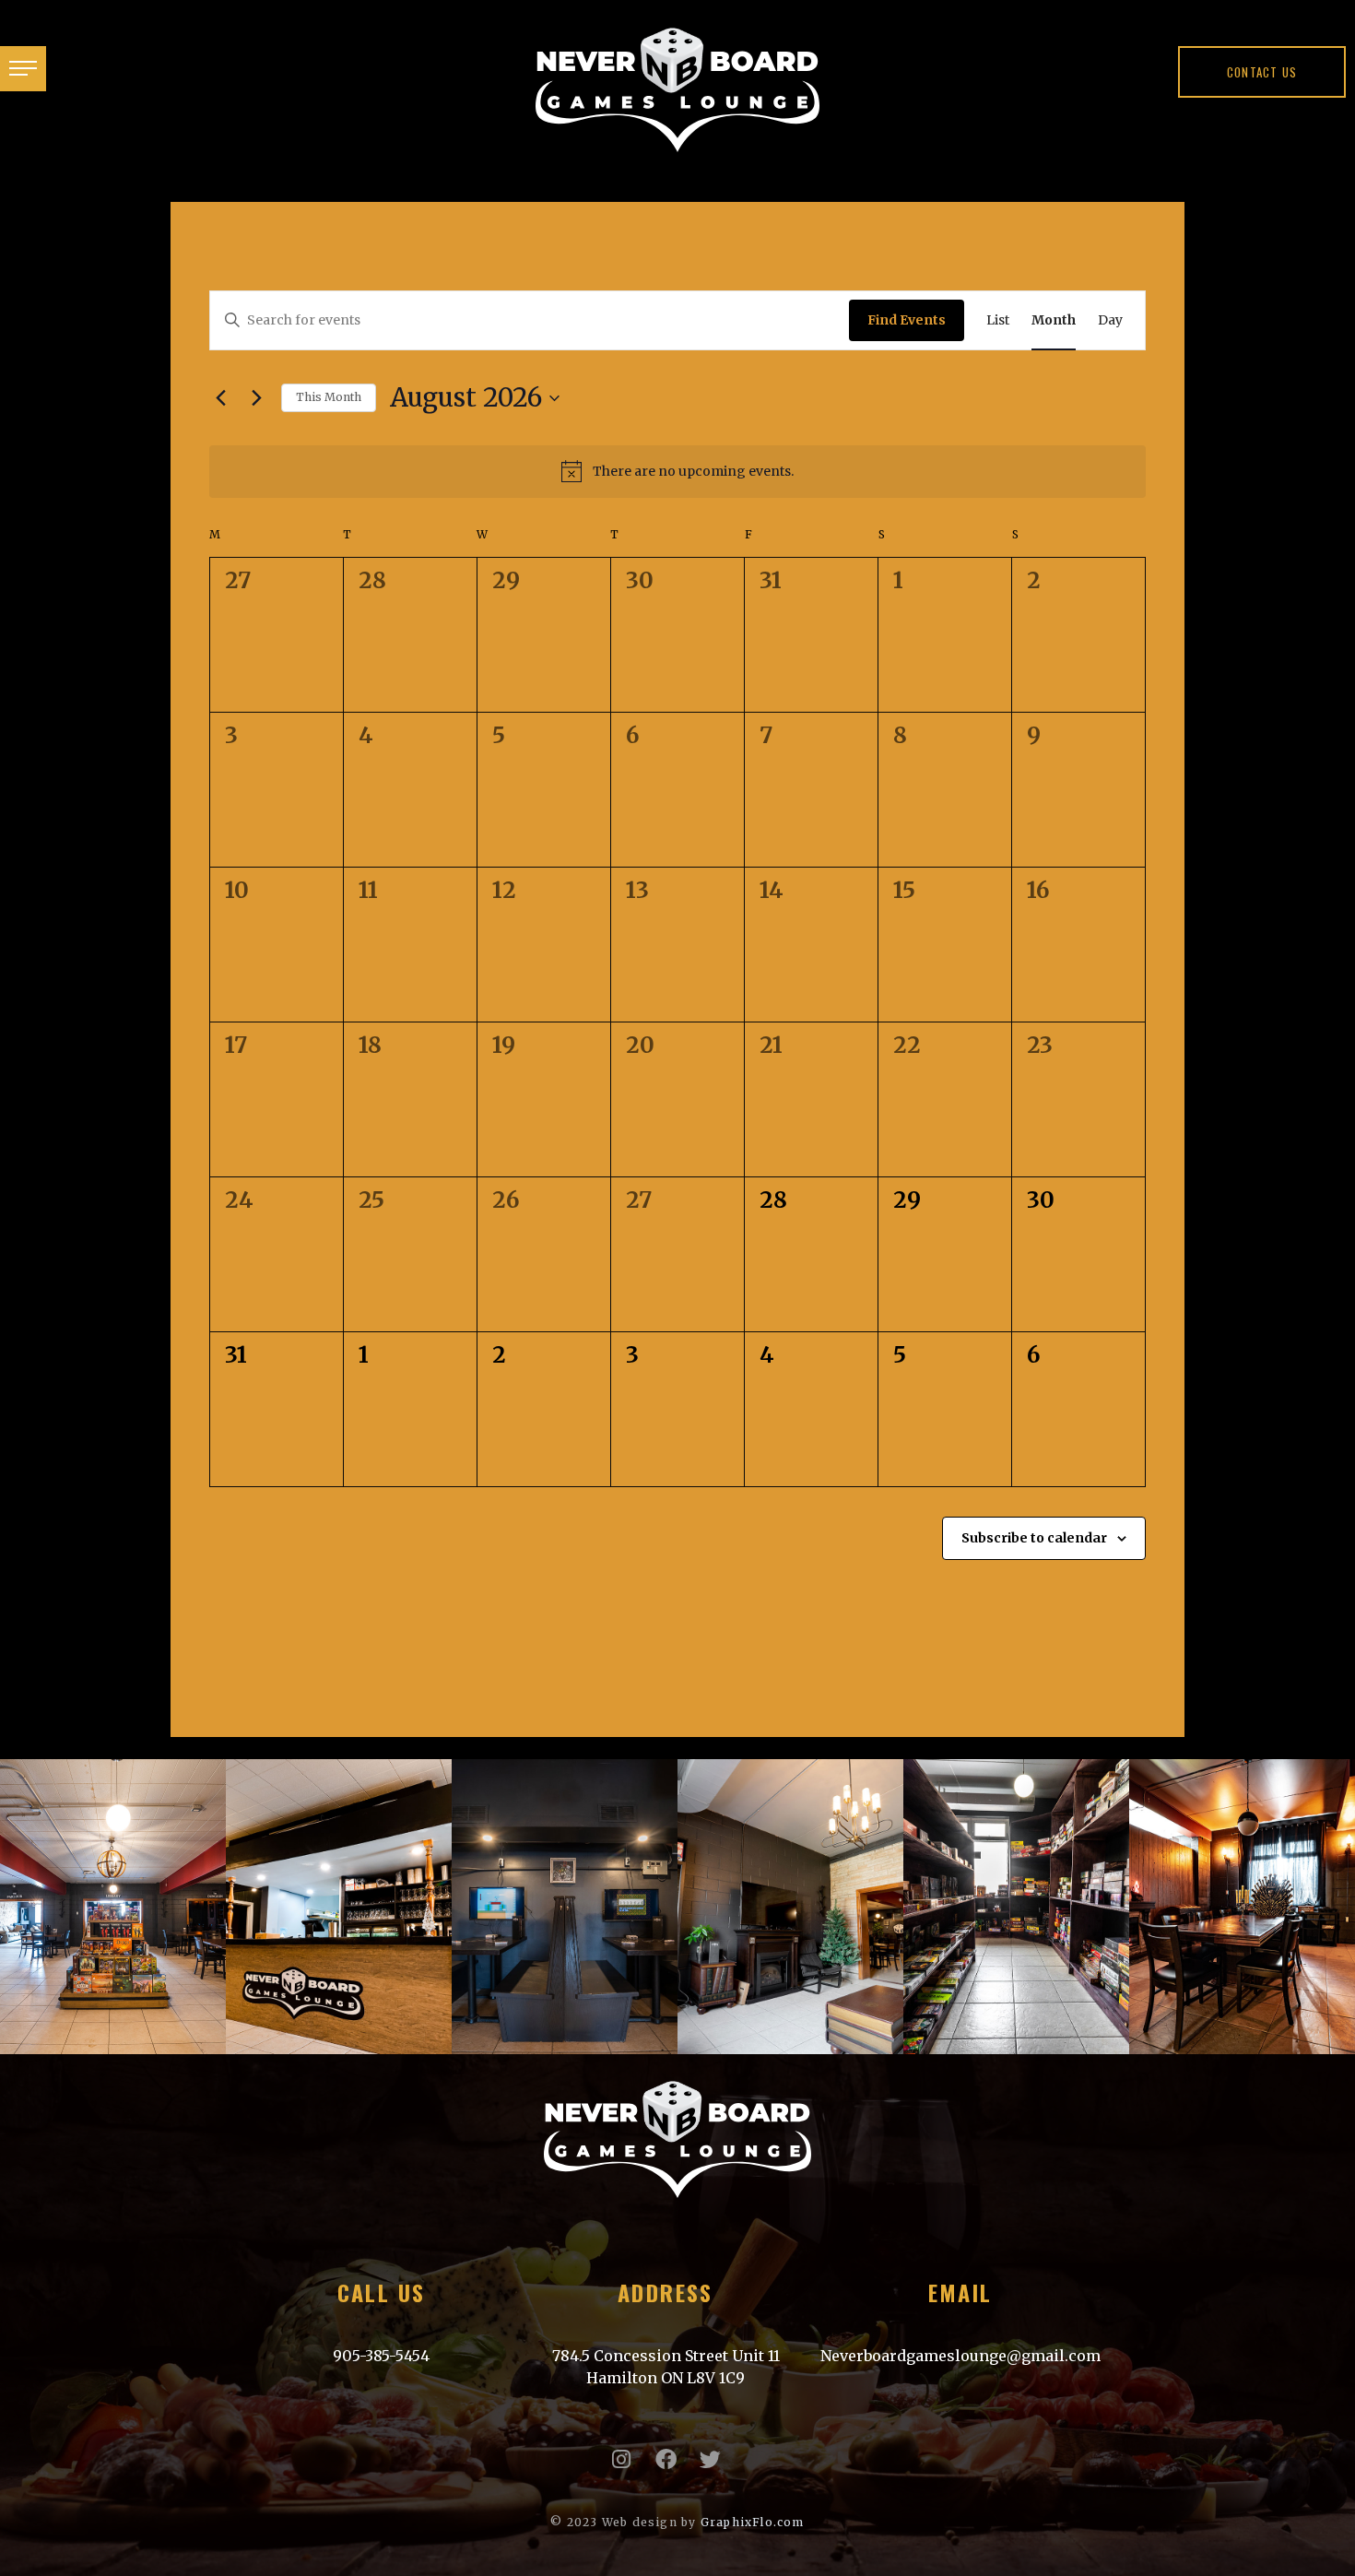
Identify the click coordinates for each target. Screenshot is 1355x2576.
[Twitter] (710, 2459)
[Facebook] (666, 2459)
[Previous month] (220, 398)
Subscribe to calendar (1034, 1538)
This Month (329, 397)
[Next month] (256, 398)
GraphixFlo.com (753, 2522)
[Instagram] (622, 2459)
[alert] (677, 471)
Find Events (907, 320)
